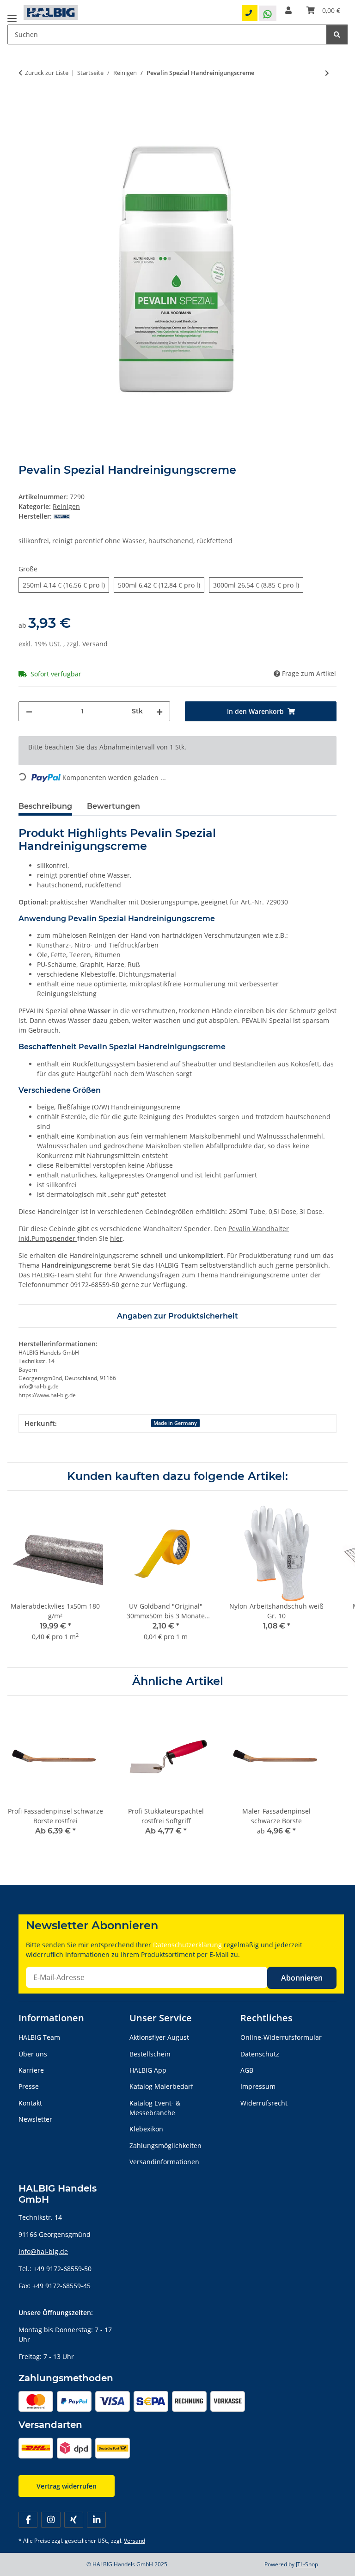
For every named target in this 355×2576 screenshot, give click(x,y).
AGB (247, 2070)
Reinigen (66, 506)
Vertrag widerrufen (67, 2486)
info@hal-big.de (43, 2251)
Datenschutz (260, 2054)
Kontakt (30, 2103)
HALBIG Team (39, 2037)
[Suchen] (337, 34)
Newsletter (35, 2119)
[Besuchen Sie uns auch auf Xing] (74, 2520)
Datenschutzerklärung (187, 1945)
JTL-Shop (307, 2564)
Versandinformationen (164, 2162)
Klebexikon (146, 2129)
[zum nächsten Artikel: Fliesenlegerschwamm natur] (327, 73)
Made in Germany (175, 1423)
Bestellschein (150, 2054)
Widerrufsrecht (264, 2103)
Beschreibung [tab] (45, 806)
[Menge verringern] (29, 711)
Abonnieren (302, 1978)
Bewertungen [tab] (113, 806)
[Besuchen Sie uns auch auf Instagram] (51, 2520)
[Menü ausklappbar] (12, 15)
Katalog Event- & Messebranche (155, 2108)
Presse (29, 2086)
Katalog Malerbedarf (161, 2086)
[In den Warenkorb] (26, 103)
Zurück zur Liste (47, 73)
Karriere (31, 2070)
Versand (95, 644)
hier (116, 1238)
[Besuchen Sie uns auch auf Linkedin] (96, 2520)
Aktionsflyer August (159, 2037)
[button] (288, 10)
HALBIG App (148, 2070)
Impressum (258, 2086)
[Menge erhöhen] (159, 711)
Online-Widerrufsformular (281, 2037)
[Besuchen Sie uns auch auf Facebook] (28, 2520)
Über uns (33, 2054)
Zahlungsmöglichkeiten (165, 2146)
